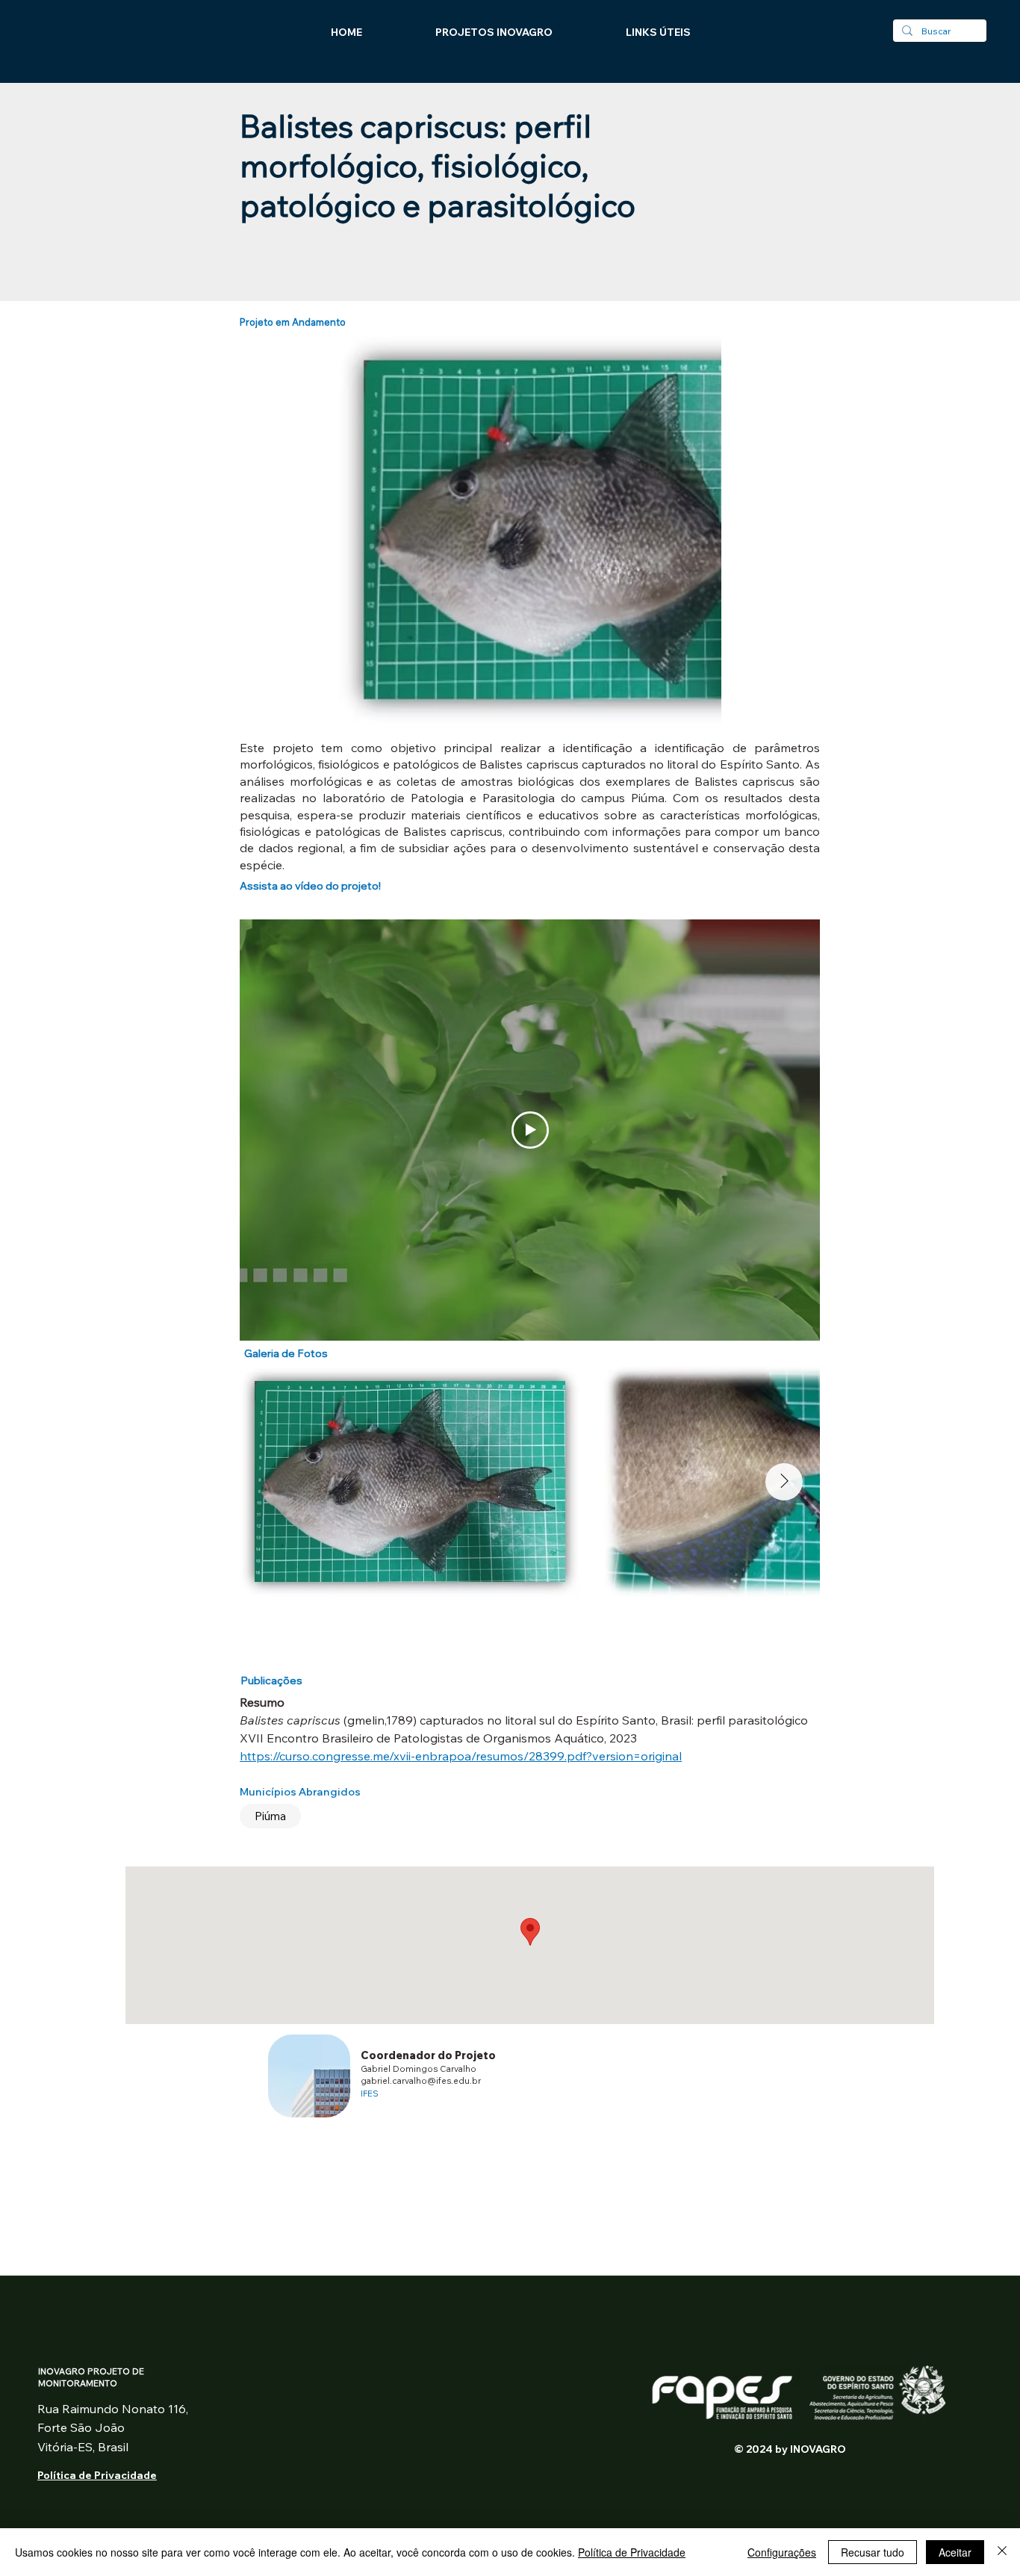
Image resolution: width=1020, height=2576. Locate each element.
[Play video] (530, 1130)
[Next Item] (784, 1482)
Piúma (270, 1816)
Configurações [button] (782, 2552)
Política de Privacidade (632, 2552)
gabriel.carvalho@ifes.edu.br (421, 2080)
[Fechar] (1002, 2552)
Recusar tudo (873, 2552)
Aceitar (955, 2552)
